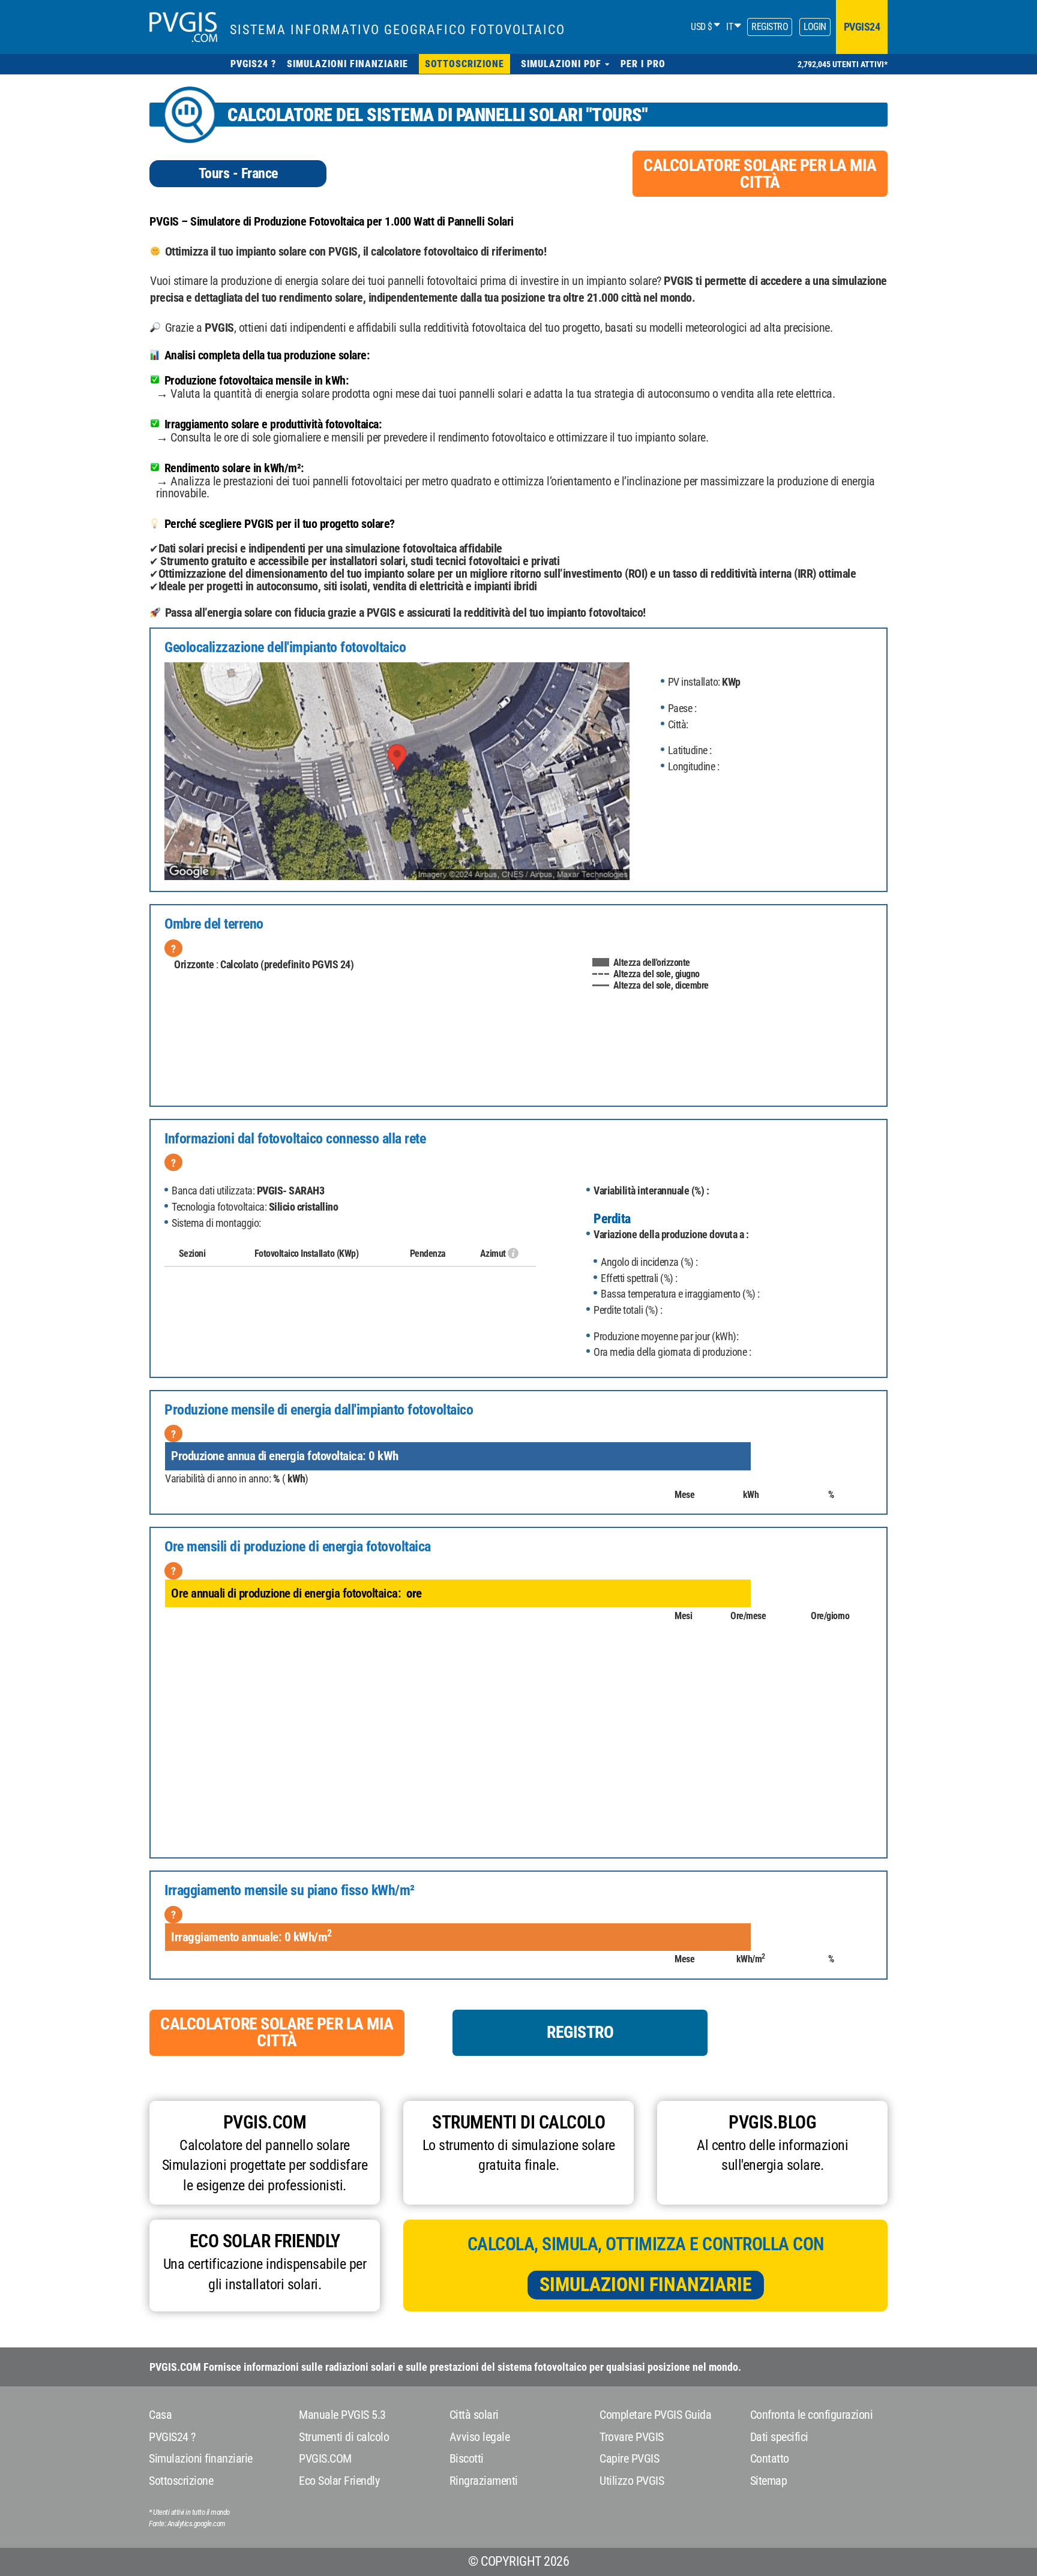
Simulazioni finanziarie (646, 2284)
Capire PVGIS (629, 2458)
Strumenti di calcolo (344, 2437)
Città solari (474, 2415)
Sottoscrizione (181, 2481)
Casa (160, 2415)
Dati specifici (779, 2437)
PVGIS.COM (325, 2458)
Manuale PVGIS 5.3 (342, 2415)
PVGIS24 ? (172, 2437)
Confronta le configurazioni (812, 2415)
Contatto (770, 2458)
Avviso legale (480, 2437)
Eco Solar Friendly (339, 2481)
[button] (565, 64)
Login (815, 27)
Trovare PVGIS (632, 2437)
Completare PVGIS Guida (655, 2415)
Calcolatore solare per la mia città (760, 174)
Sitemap (769, 2481)
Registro (770, 27)
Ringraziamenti (484, 2481)
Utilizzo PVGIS (632, 2481)
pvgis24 (862, 27)
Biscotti (467, 2458)
